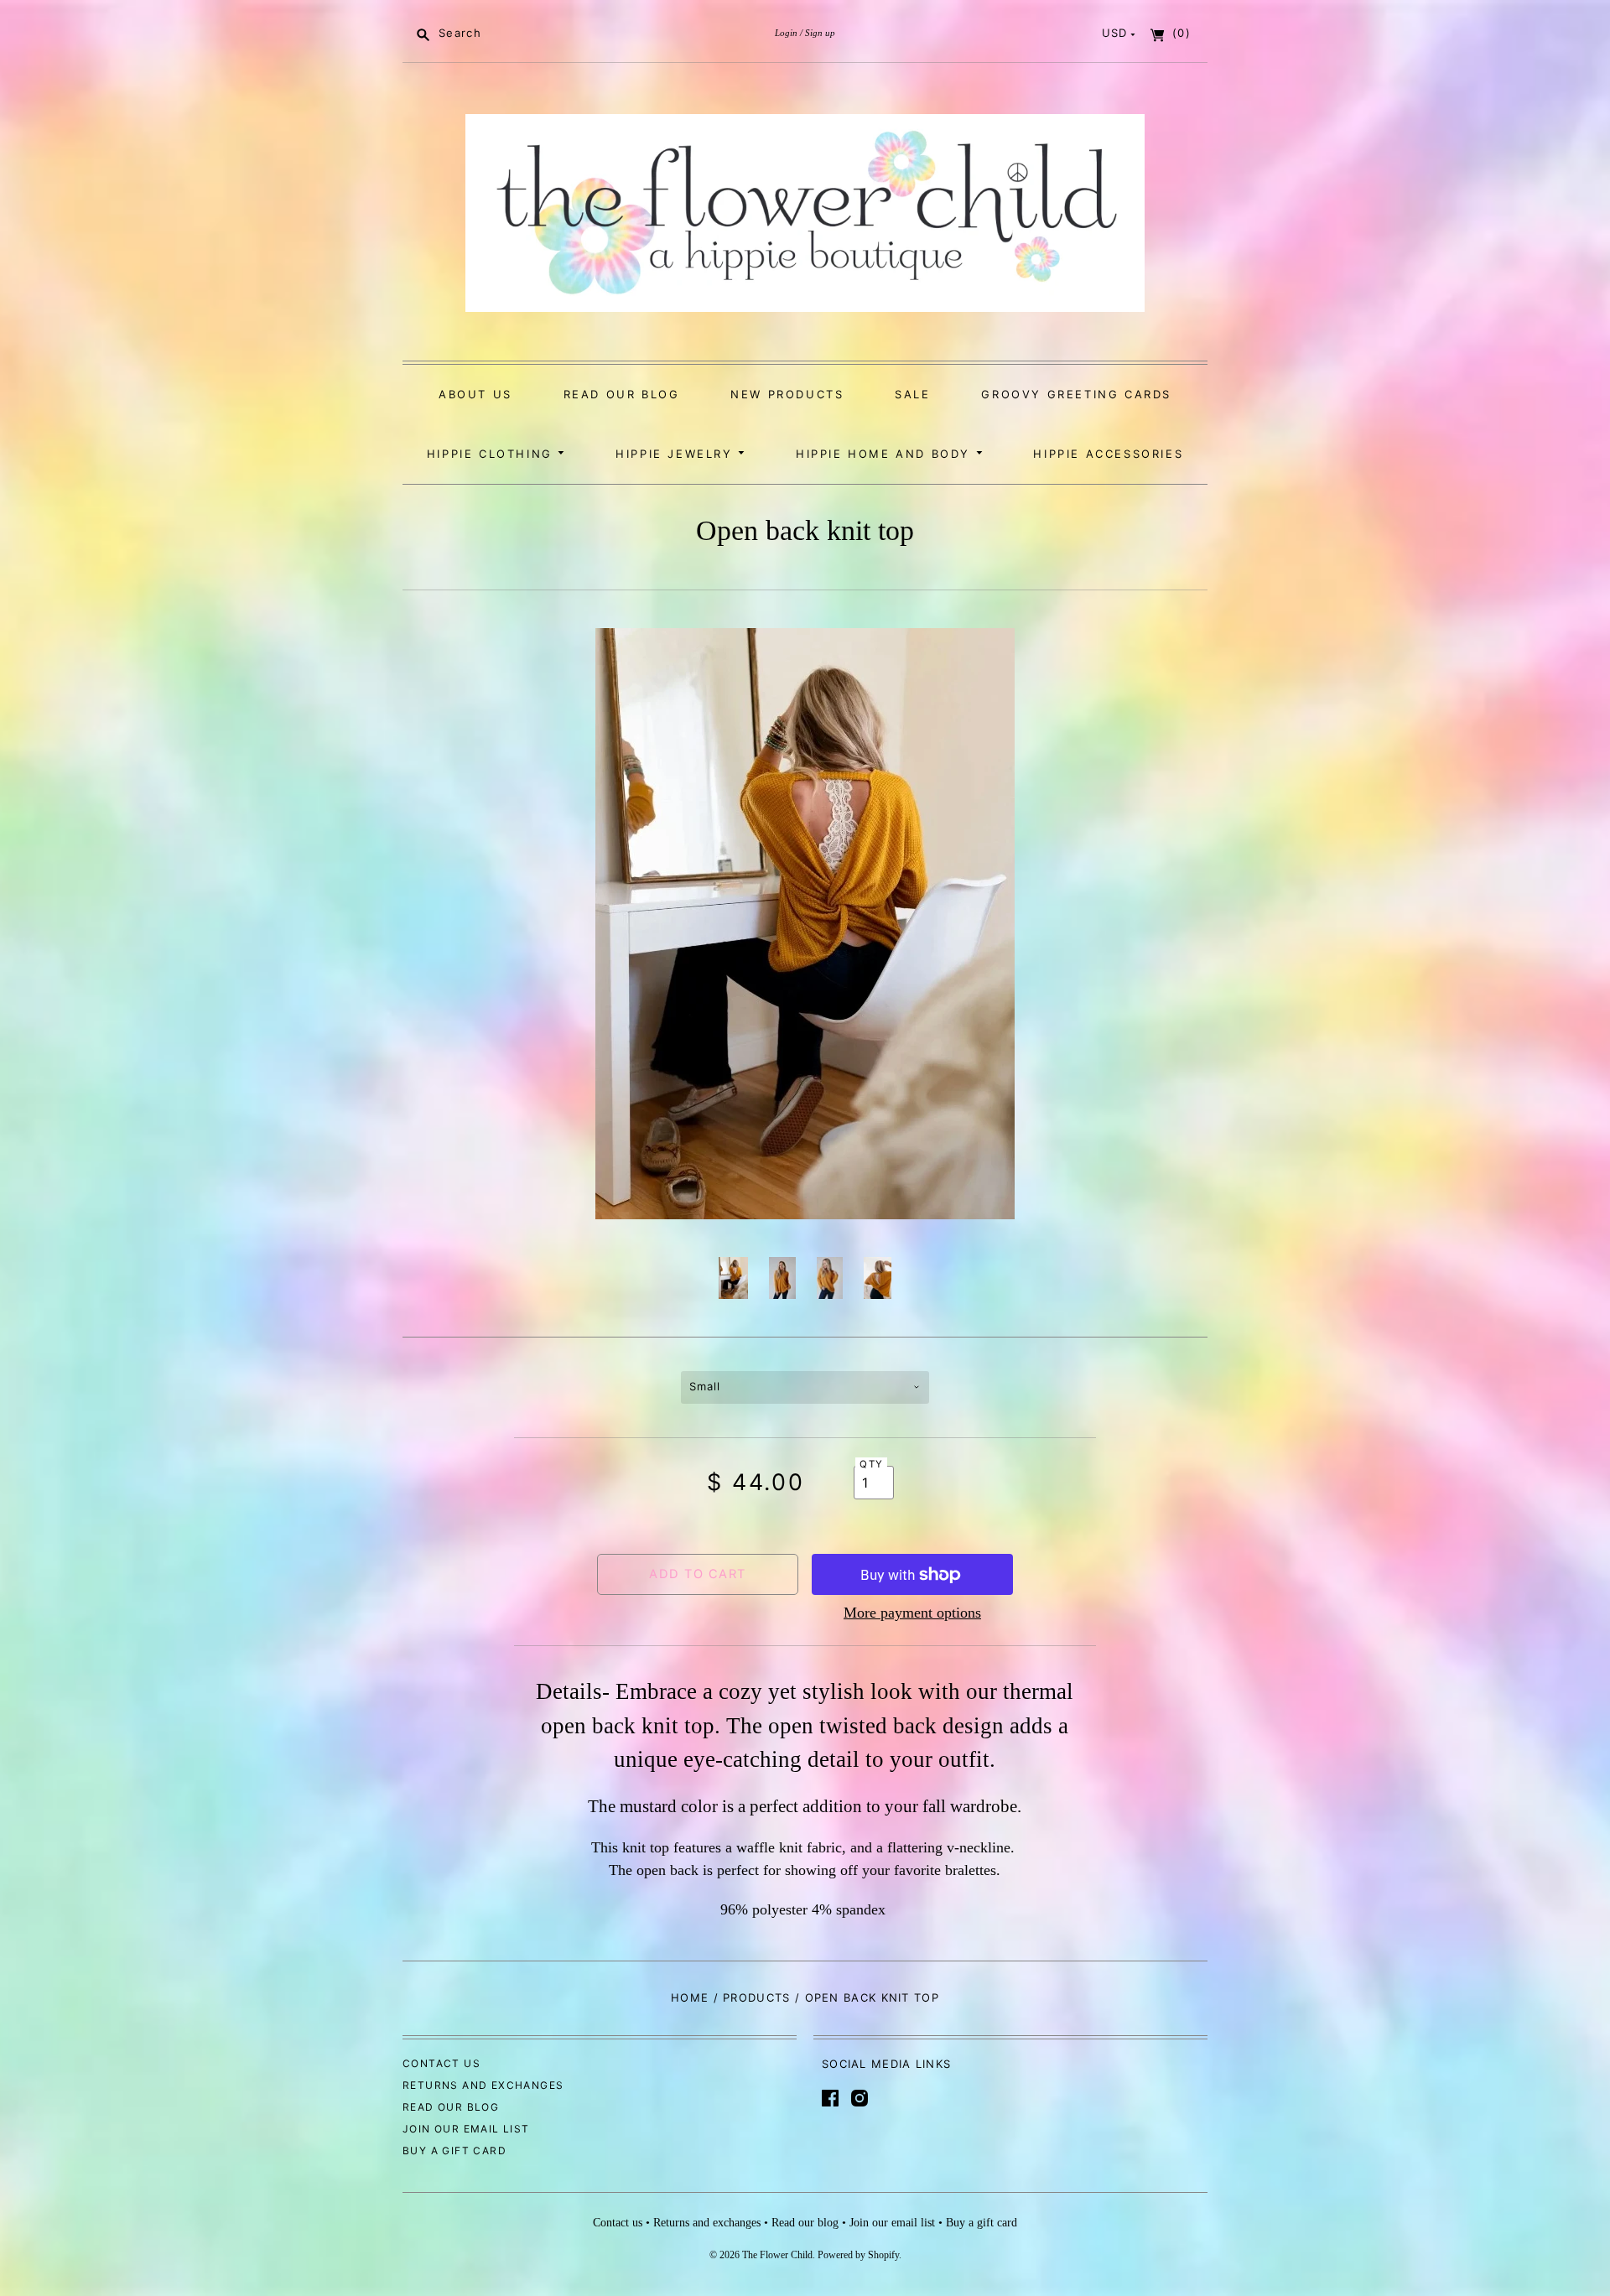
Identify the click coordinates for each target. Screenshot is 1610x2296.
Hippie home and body (886, 454)
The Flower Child (777, 2255)
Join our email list (466, 2129)
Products (756, 1997)
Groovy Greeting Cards (1076, 394)
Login (786, 33)
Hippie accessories (1108, 454)
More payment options (912, 1613)
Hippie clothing (493, 454)
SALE (912, 394)
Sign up (820, 33)
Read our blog (622, 394)
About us (475, 394)
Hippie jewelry (677, 454)
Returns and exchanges (483, 2085)
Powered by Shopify (858, 2255)
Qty (871, 1464)
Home (690, 1997)
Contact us (441, 2063)
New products (787, 394)
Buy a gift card (454, 2151)
